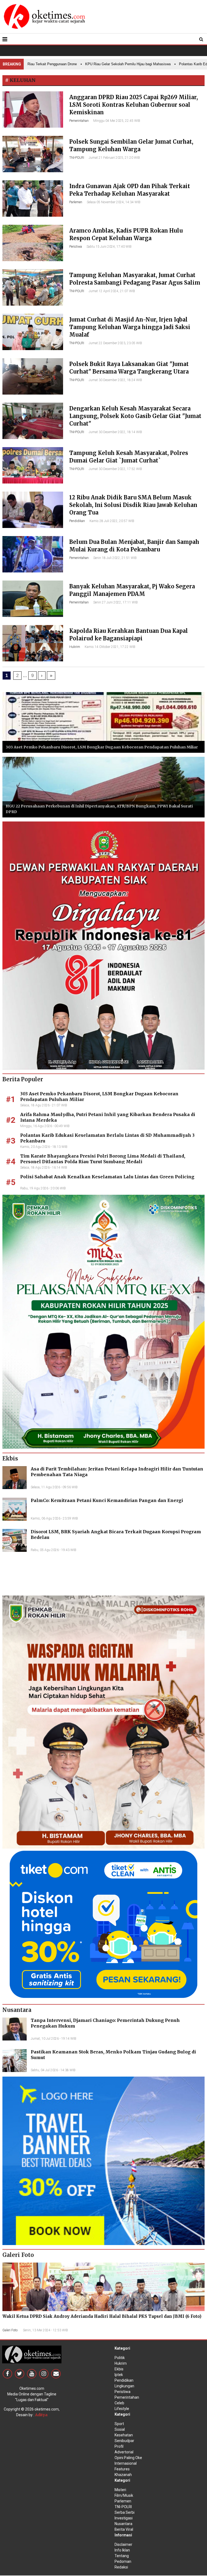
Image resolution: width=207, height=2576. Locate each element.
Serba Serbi (125, 2512)
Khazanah (123, 2475)
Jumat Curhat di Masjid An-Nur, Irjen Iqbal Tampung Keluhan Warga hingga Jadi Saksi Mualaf (130, 327)
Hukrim (75, 647)
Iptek (119, 2375)
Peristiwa (76, 247)
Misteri (120, 2490)
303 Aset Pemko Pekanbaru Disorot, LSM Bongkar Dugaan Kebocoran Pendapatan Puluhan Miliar (102, 747)
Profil (119, 2446)
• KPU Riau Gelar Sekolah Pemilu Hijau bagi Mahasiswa (98, 64)
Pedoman (123, 2561)
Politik (120, 2358)
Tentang (122, 2556)
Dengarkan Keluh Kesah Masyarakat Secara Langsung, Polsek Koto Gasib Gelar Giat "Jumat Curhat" (135, 416)
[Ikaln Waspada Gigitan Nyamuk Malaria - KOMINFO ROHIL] (103, 1722)
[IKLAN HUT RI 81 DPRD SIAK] (103, 945)
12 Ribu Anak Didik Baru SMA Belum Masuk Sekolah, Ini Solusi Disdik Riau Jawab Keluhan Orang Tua (133, 505)
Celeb (119, 2403)
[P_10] (103, 1924)
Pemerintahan (79, 121)
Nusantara (123, 2524)
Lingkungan (124, 2386)
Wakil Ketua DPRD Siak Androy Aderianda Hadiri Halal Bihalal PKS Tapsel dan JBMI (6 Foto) (102, 2316)
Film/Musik (124, 2495)
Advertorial (124, 2452)
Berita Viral (124, 2529)
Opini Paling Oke (128, 2458)
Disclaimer (123, 2544)
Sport (119, 2424)
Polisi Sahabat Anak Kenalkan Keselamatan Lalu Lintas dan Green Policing (107, 1177)
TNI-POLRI (77, 158)
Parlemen (76, 202)
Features (122, 2469)
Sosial (120, 2429)
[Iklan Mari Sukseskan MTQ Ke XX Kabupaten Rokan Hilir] (103, 1321)
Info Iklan (122, 2550)
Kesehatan (124, 2435)
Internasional (126, 2463)
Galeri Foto (10, 2330)
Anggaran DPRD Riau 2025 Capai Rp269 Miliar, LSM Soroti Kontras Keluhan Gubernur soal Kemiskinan (134, 105)
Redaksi (121, 2567)
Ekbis (119, 2369)
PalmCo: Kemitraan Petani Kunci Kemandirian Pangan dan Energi (107, 1500)
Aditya (41, 2415)
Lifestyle (122, 2409)
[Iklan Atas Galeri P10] (103, 2160)
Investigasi (124, 2518)
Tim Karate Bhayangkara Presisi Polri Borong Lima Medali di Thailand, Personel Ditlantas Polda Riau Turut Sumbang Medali (103, 1159)
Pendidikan (77, 521)
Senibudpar (124, 2441)
